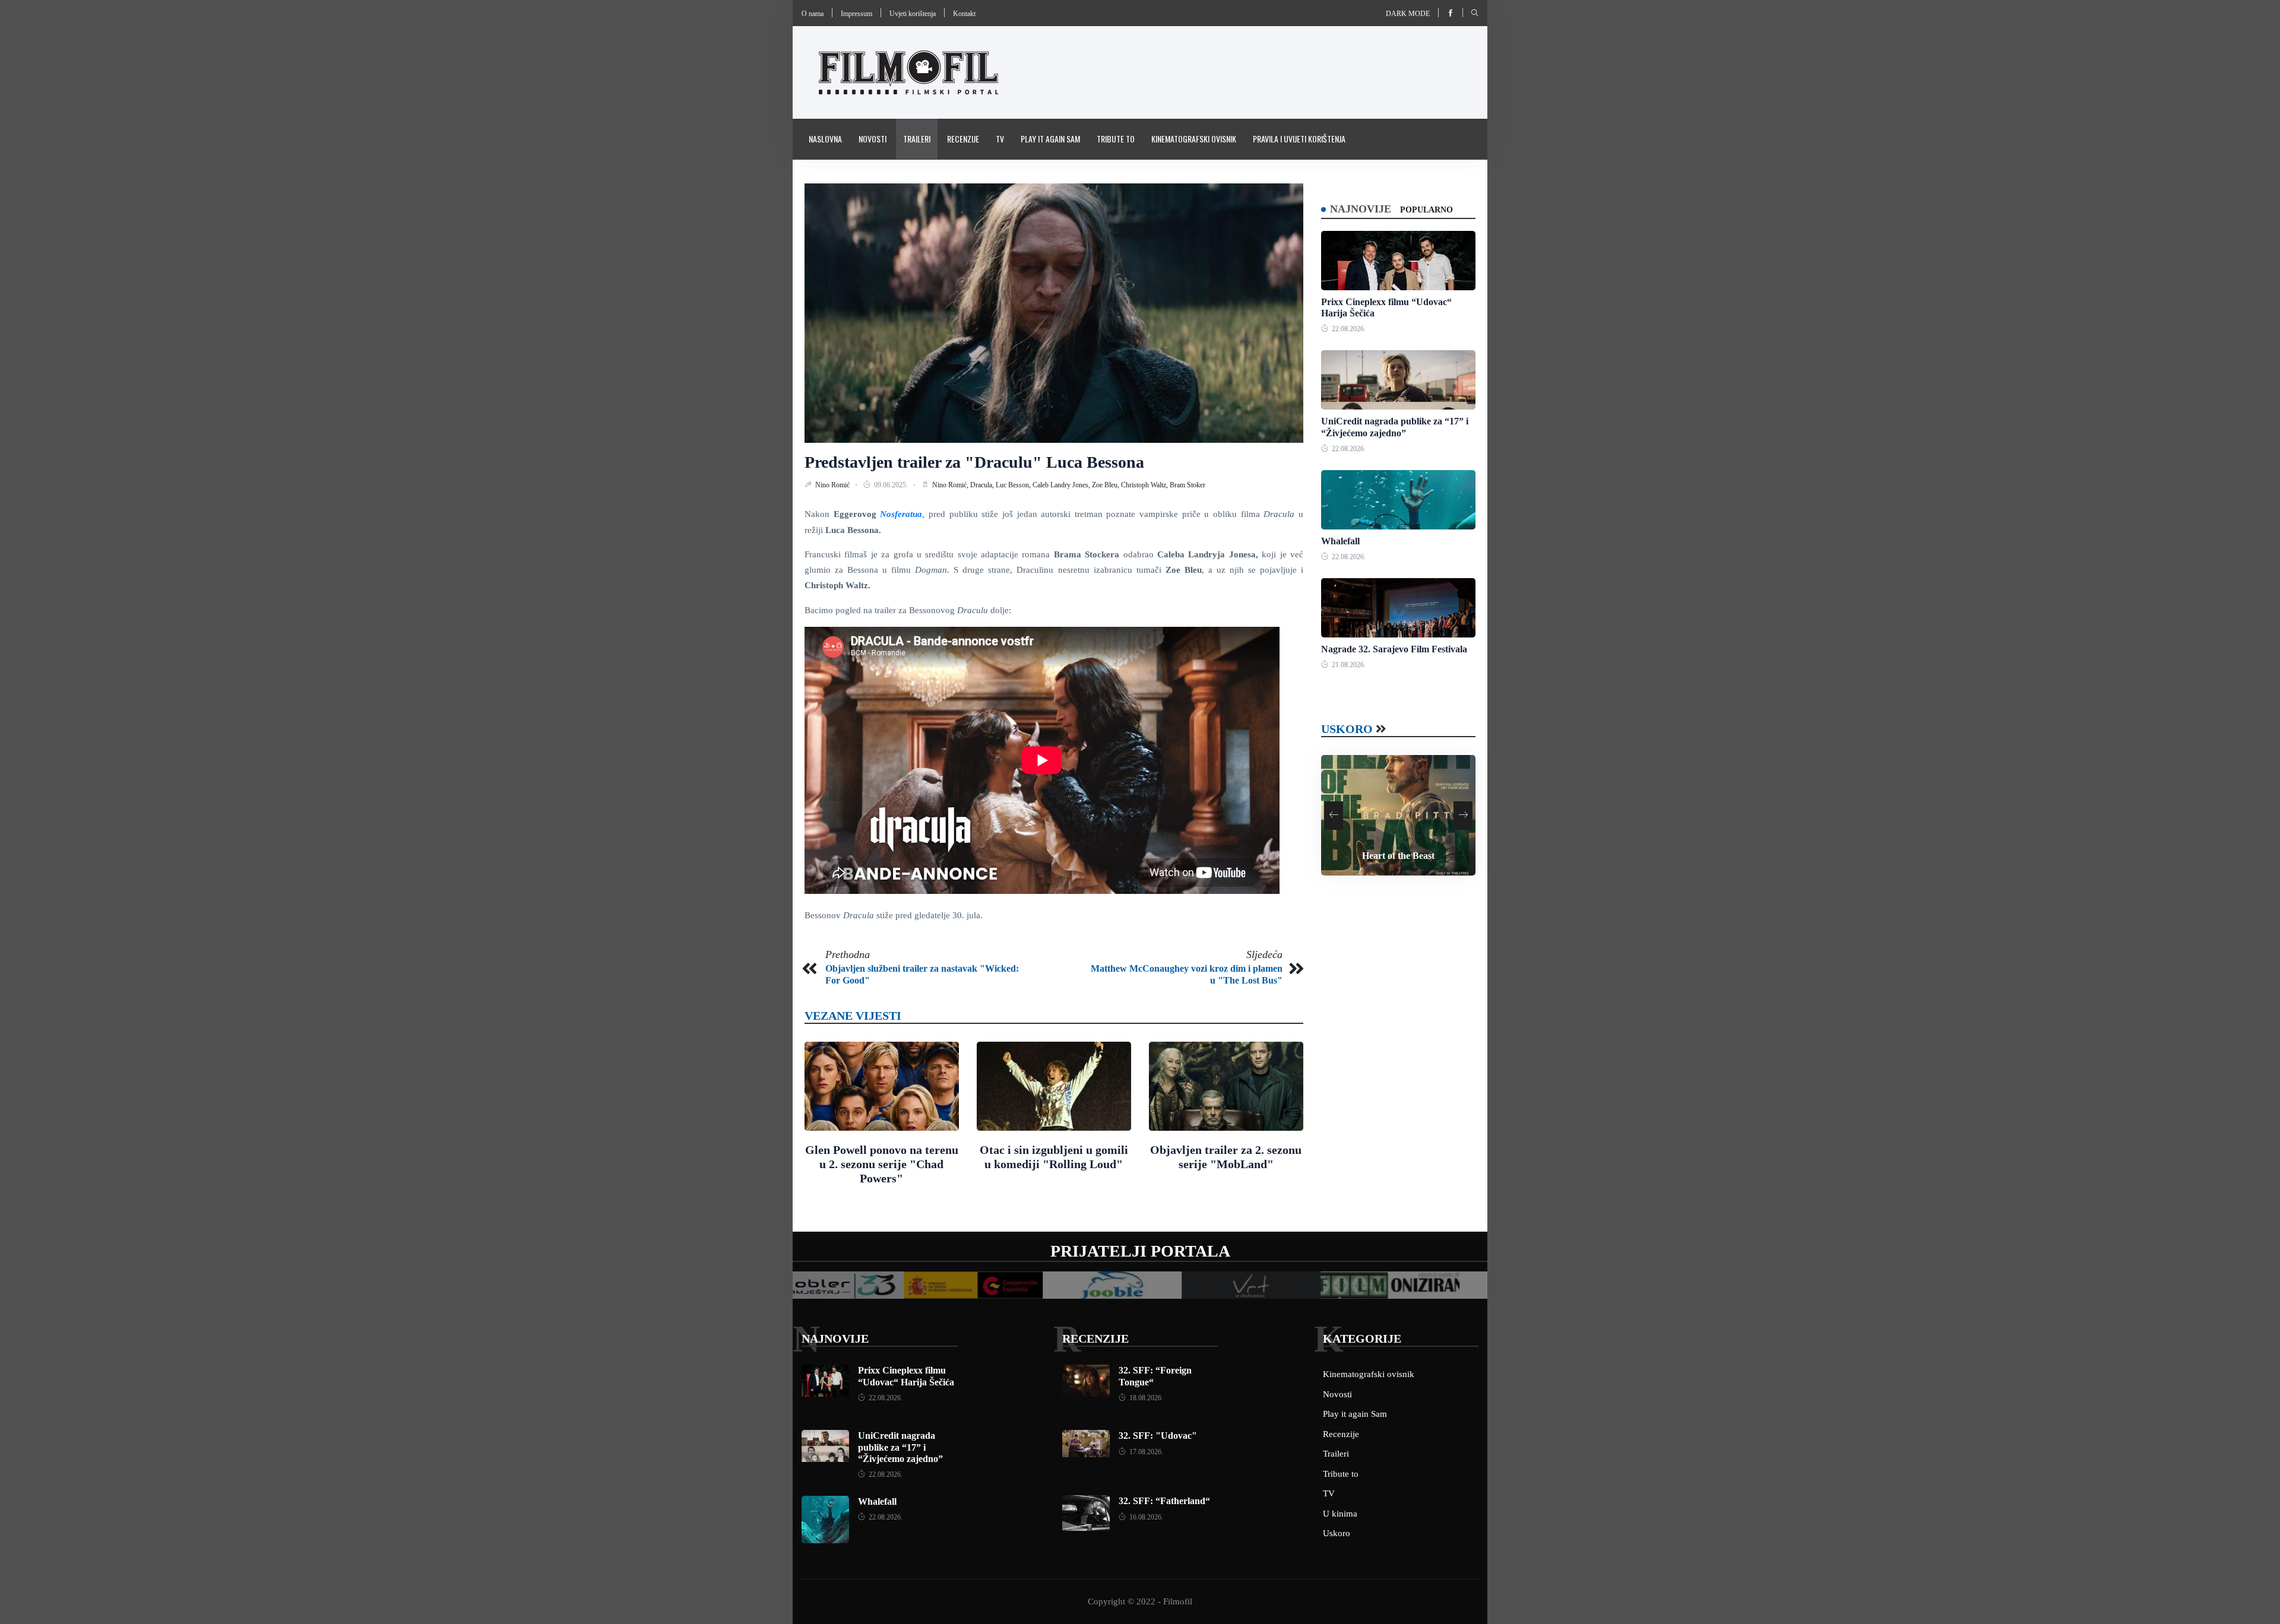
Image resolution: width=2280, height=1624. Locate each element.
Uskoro (1347, 729)
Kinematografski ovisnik (1194, 139)
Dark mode (1408, 14)
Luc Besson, (1014, 485)
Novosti (873, 139)
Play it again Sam (1050, 139)
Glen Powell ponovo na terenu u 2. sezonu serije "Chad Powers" (882, 1164)
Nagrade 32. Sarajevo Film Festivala (1394, 649)
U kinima (1340, 1514)
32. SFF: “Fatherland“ (1164, 1501)
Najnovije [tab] (1361, 209)
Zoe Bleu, (1106, 485)
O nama (813, 14)
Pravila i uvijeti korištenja (1299, 139)
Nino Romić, (951, 485)
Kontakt (964, 14)
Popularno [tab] (1426, 210)
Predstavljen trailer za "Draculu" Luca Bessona (974, 462)
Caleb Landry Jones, (1062, 485)
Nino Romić (833, 485)
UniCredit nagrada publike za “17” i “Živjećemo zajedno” (900, 1447)
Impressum (856, 14)
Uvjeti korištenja (913, 14)
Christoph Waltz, (1145, 485)
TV (1000, 139)
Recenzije (963, 139)
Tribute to (1116, 139)
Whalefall (1340, 541)
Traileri (917, 139)
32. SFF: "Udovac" (1158, 1436)
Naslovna (825, 139)
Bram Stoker (1187, 485)
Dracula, (983, 485)
